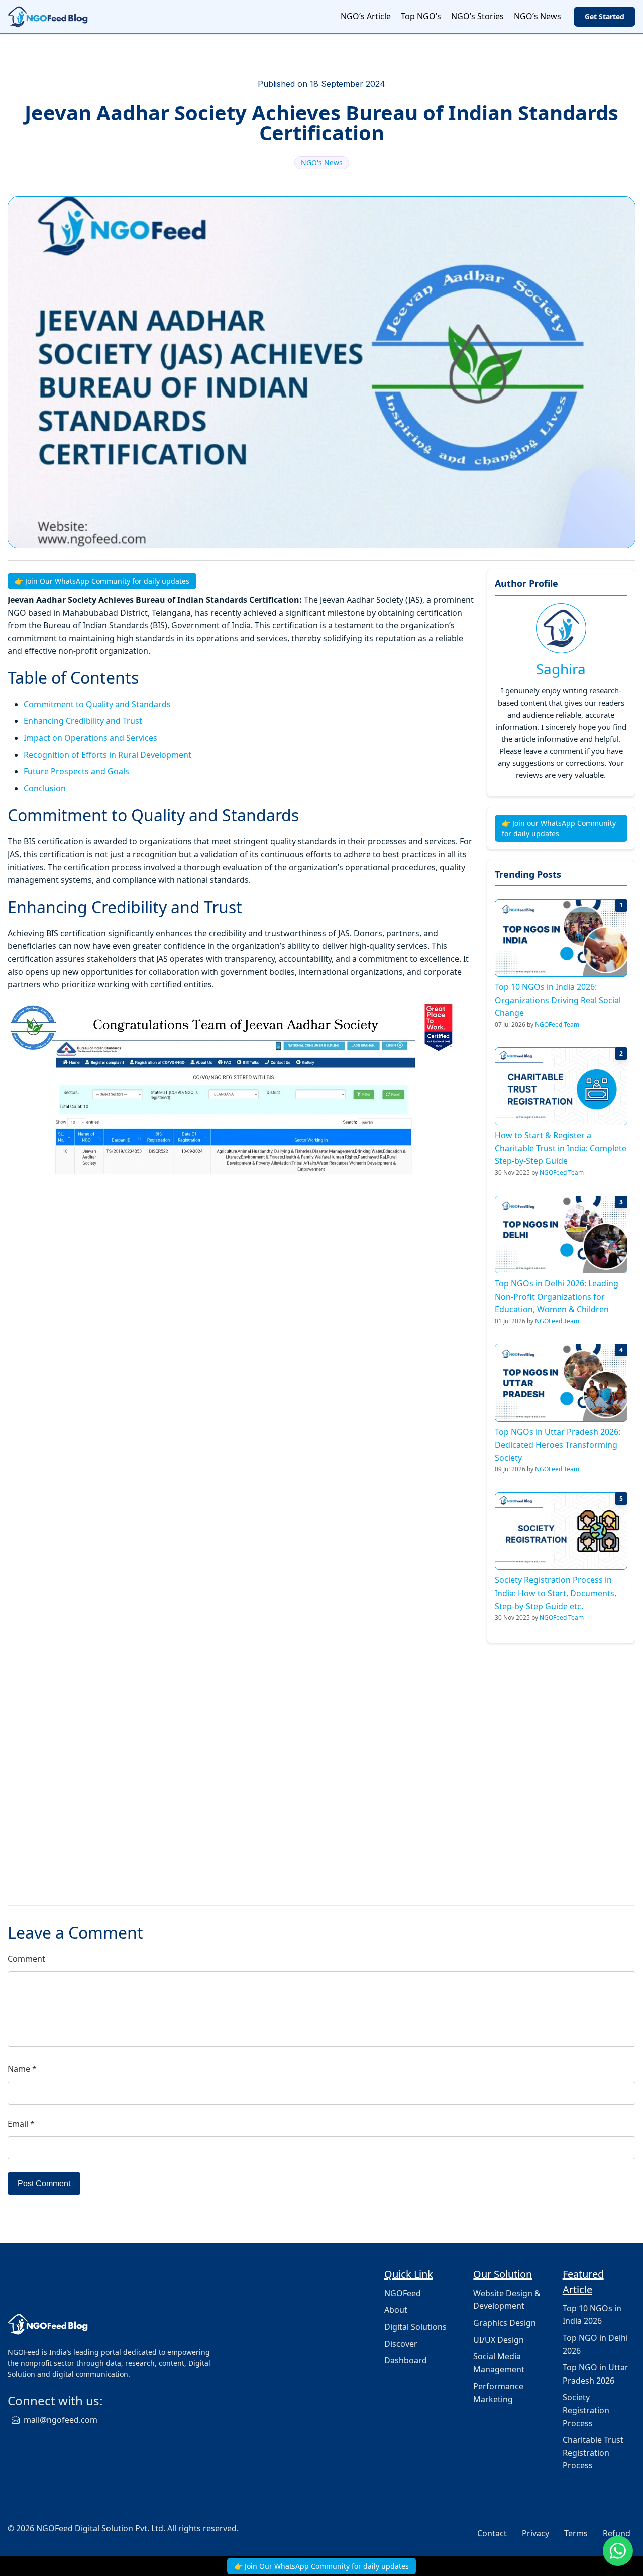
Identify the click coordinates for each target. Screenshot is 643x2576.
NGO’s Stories (477, 16)
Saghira (561, 669)
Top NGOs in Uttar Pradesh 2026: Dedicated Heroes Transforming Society (558, 1445)
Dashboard (406, 2360)
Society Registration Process (586, 2410)
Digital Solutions (415, 2327)
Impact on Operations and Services (90, 738)
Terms (576, 2533)
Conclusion (45, 788)
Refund (617, 2533)
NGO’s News (538, 16)
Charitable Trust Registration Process (593, 2453)
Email (21, 2124)
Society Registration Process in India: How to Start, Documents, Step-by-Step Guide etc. (556, 1593)
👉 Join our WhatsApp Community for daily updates (559, 828)
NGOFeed (403, 2293)
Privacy (535, 2533)
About (396, 2310)
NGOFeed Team (557, 1024)
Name (22, 2069)
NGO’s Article (366, 16)
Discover (401, 2344)
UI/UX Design (499, 2340)
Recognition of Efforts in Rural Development (108, 755)
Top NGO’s (421, 16)
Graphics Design (505, 2323)
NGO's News (322, 163)
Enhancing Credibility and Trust (83, 721)
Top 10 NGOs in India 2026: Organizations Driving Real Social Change (558, 1000)
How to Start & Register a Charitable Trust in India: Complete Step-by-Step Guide (561, 1148)
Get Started (605, 16)
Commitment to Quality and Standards (97, 704)
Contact (492, 2533)
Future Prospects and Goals (76, 771)
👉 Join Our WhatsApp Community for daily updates (102, 581)
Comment (26, 1959)
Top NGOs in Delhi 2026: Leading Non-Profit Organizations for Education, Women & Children (557, 1296)
